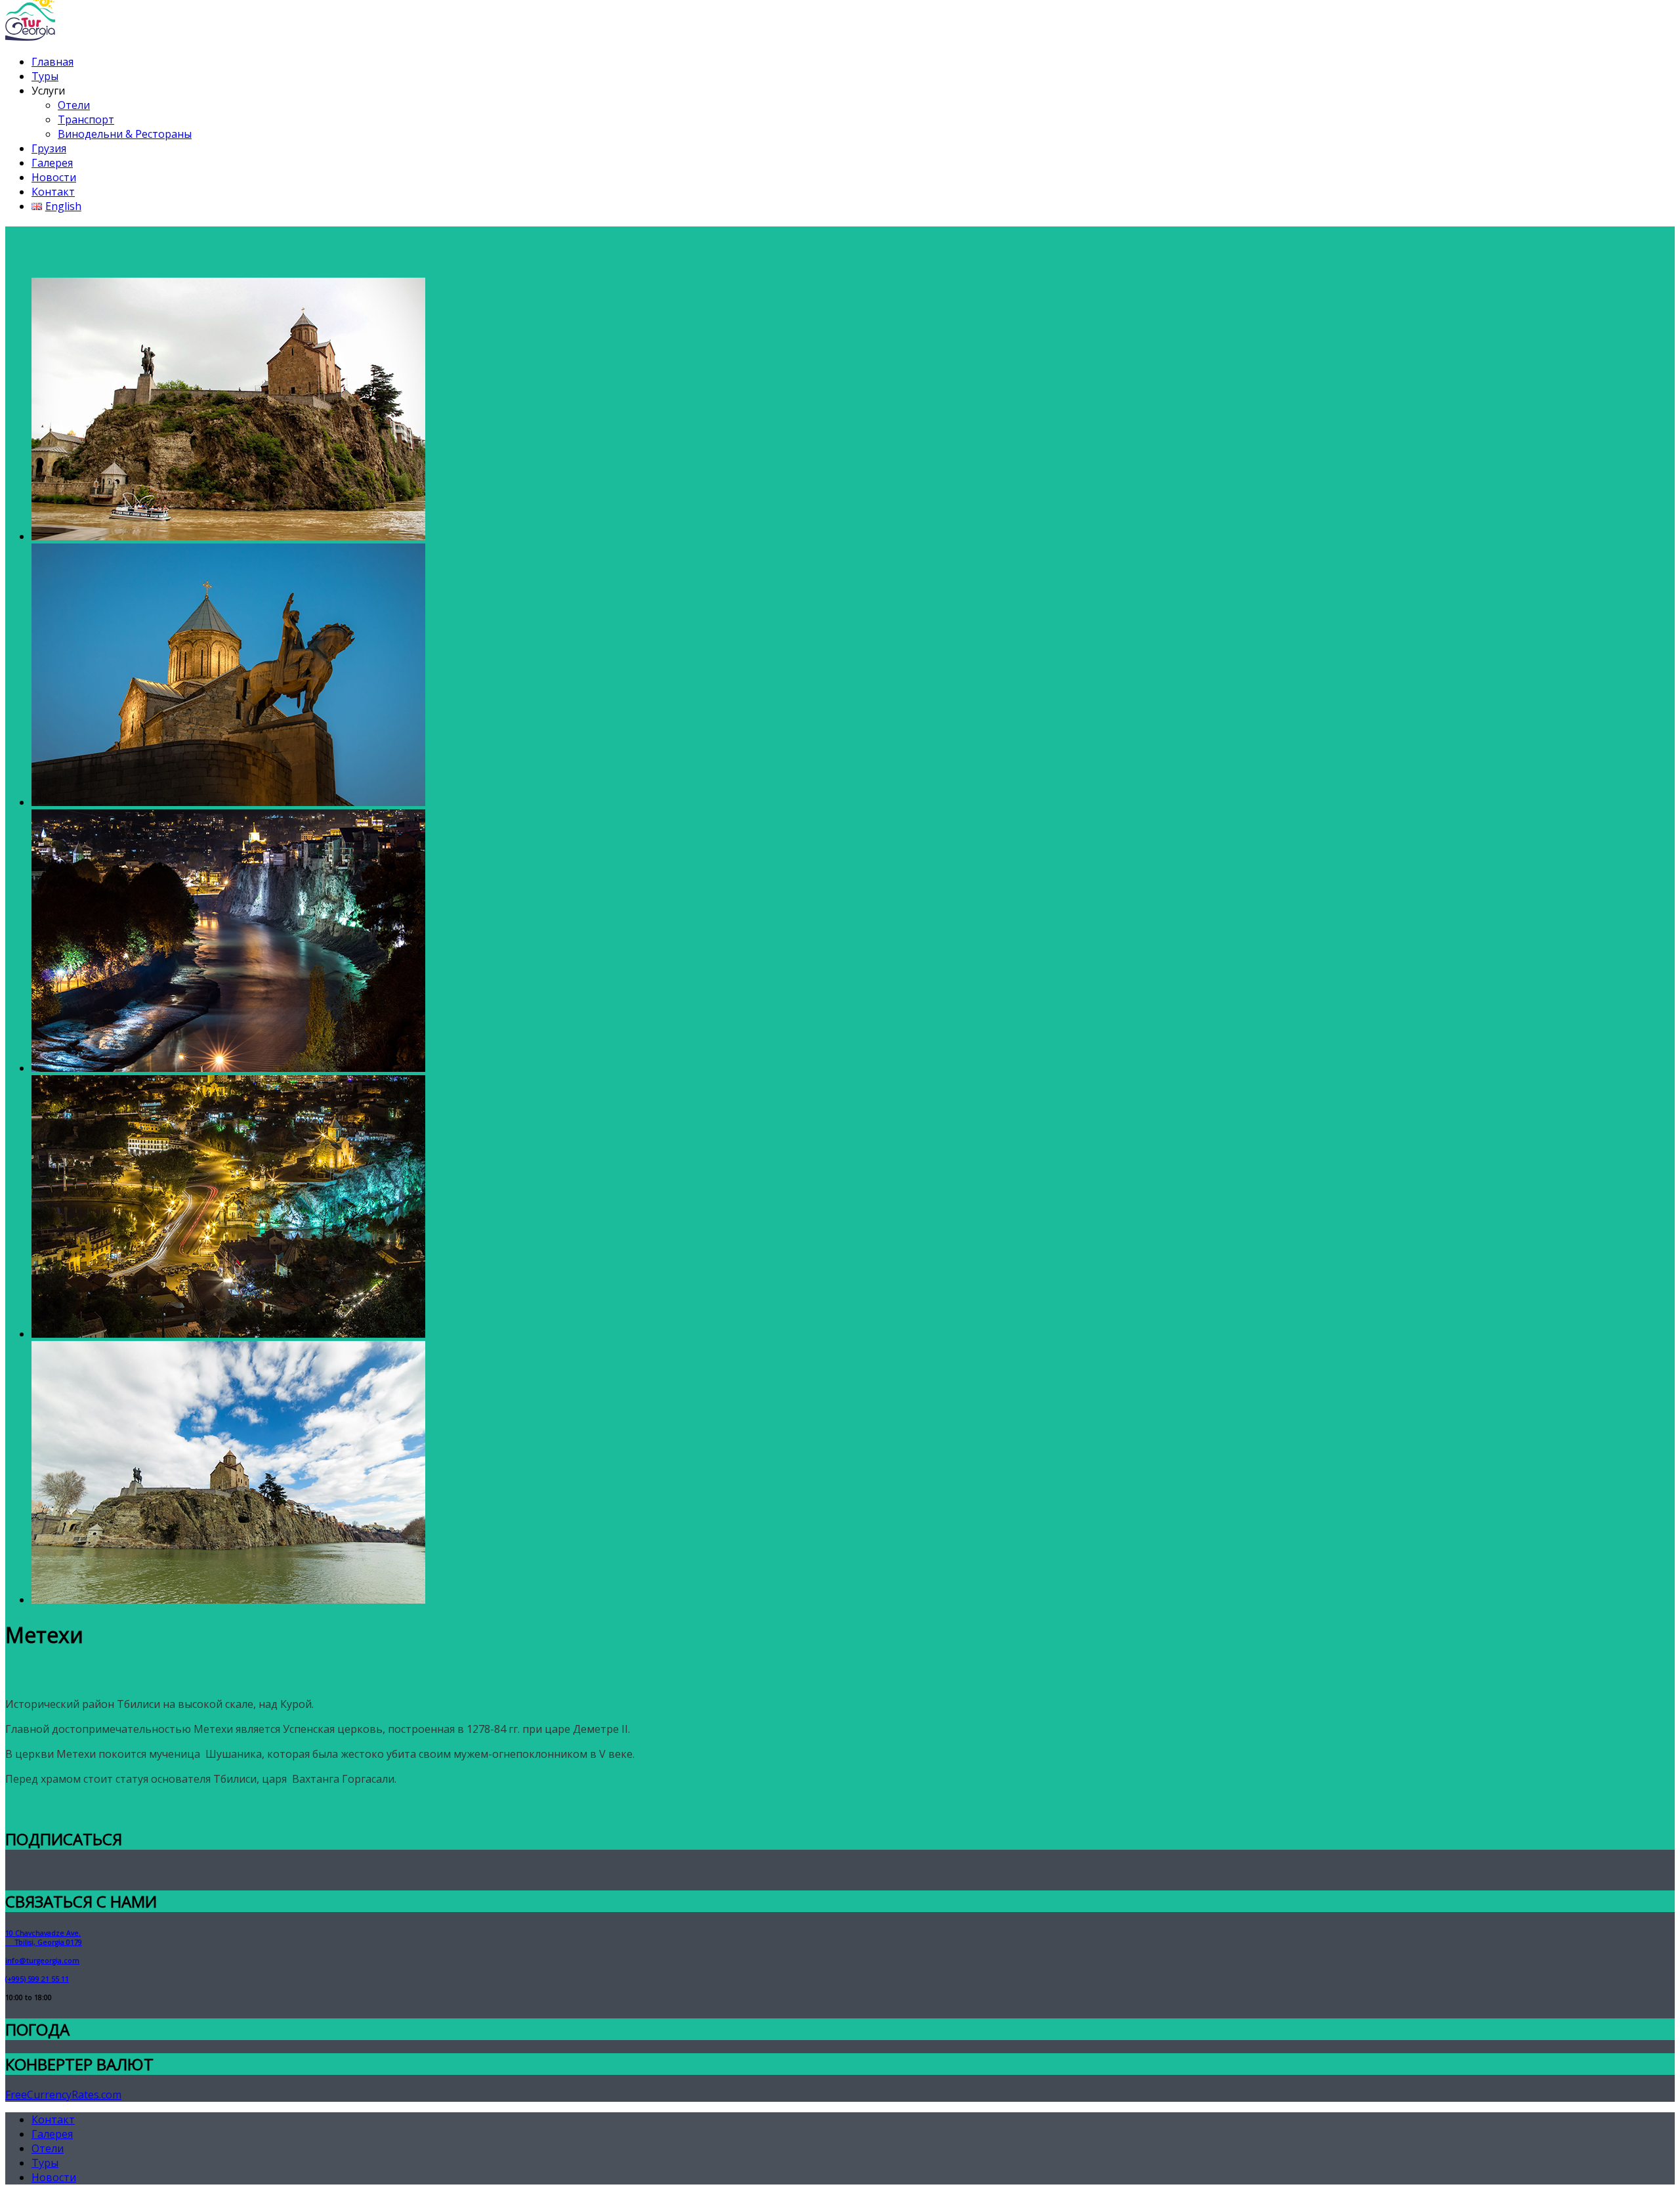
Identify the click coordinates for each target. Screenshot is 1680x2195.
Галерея (52, 163)
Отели (74, 105)
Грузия (49, 148)
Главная (52, 62)
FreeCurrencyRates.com (63, 2095)
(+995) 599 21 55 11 (37, 1979)
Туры (45, 76)
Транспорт (86, 119)
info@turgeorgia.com (42, 1961)
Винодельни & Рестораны (125, 134)
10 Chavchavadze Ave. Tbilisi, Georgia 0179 (44, 1938)
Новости (54, 177)
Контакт (53, 192)
